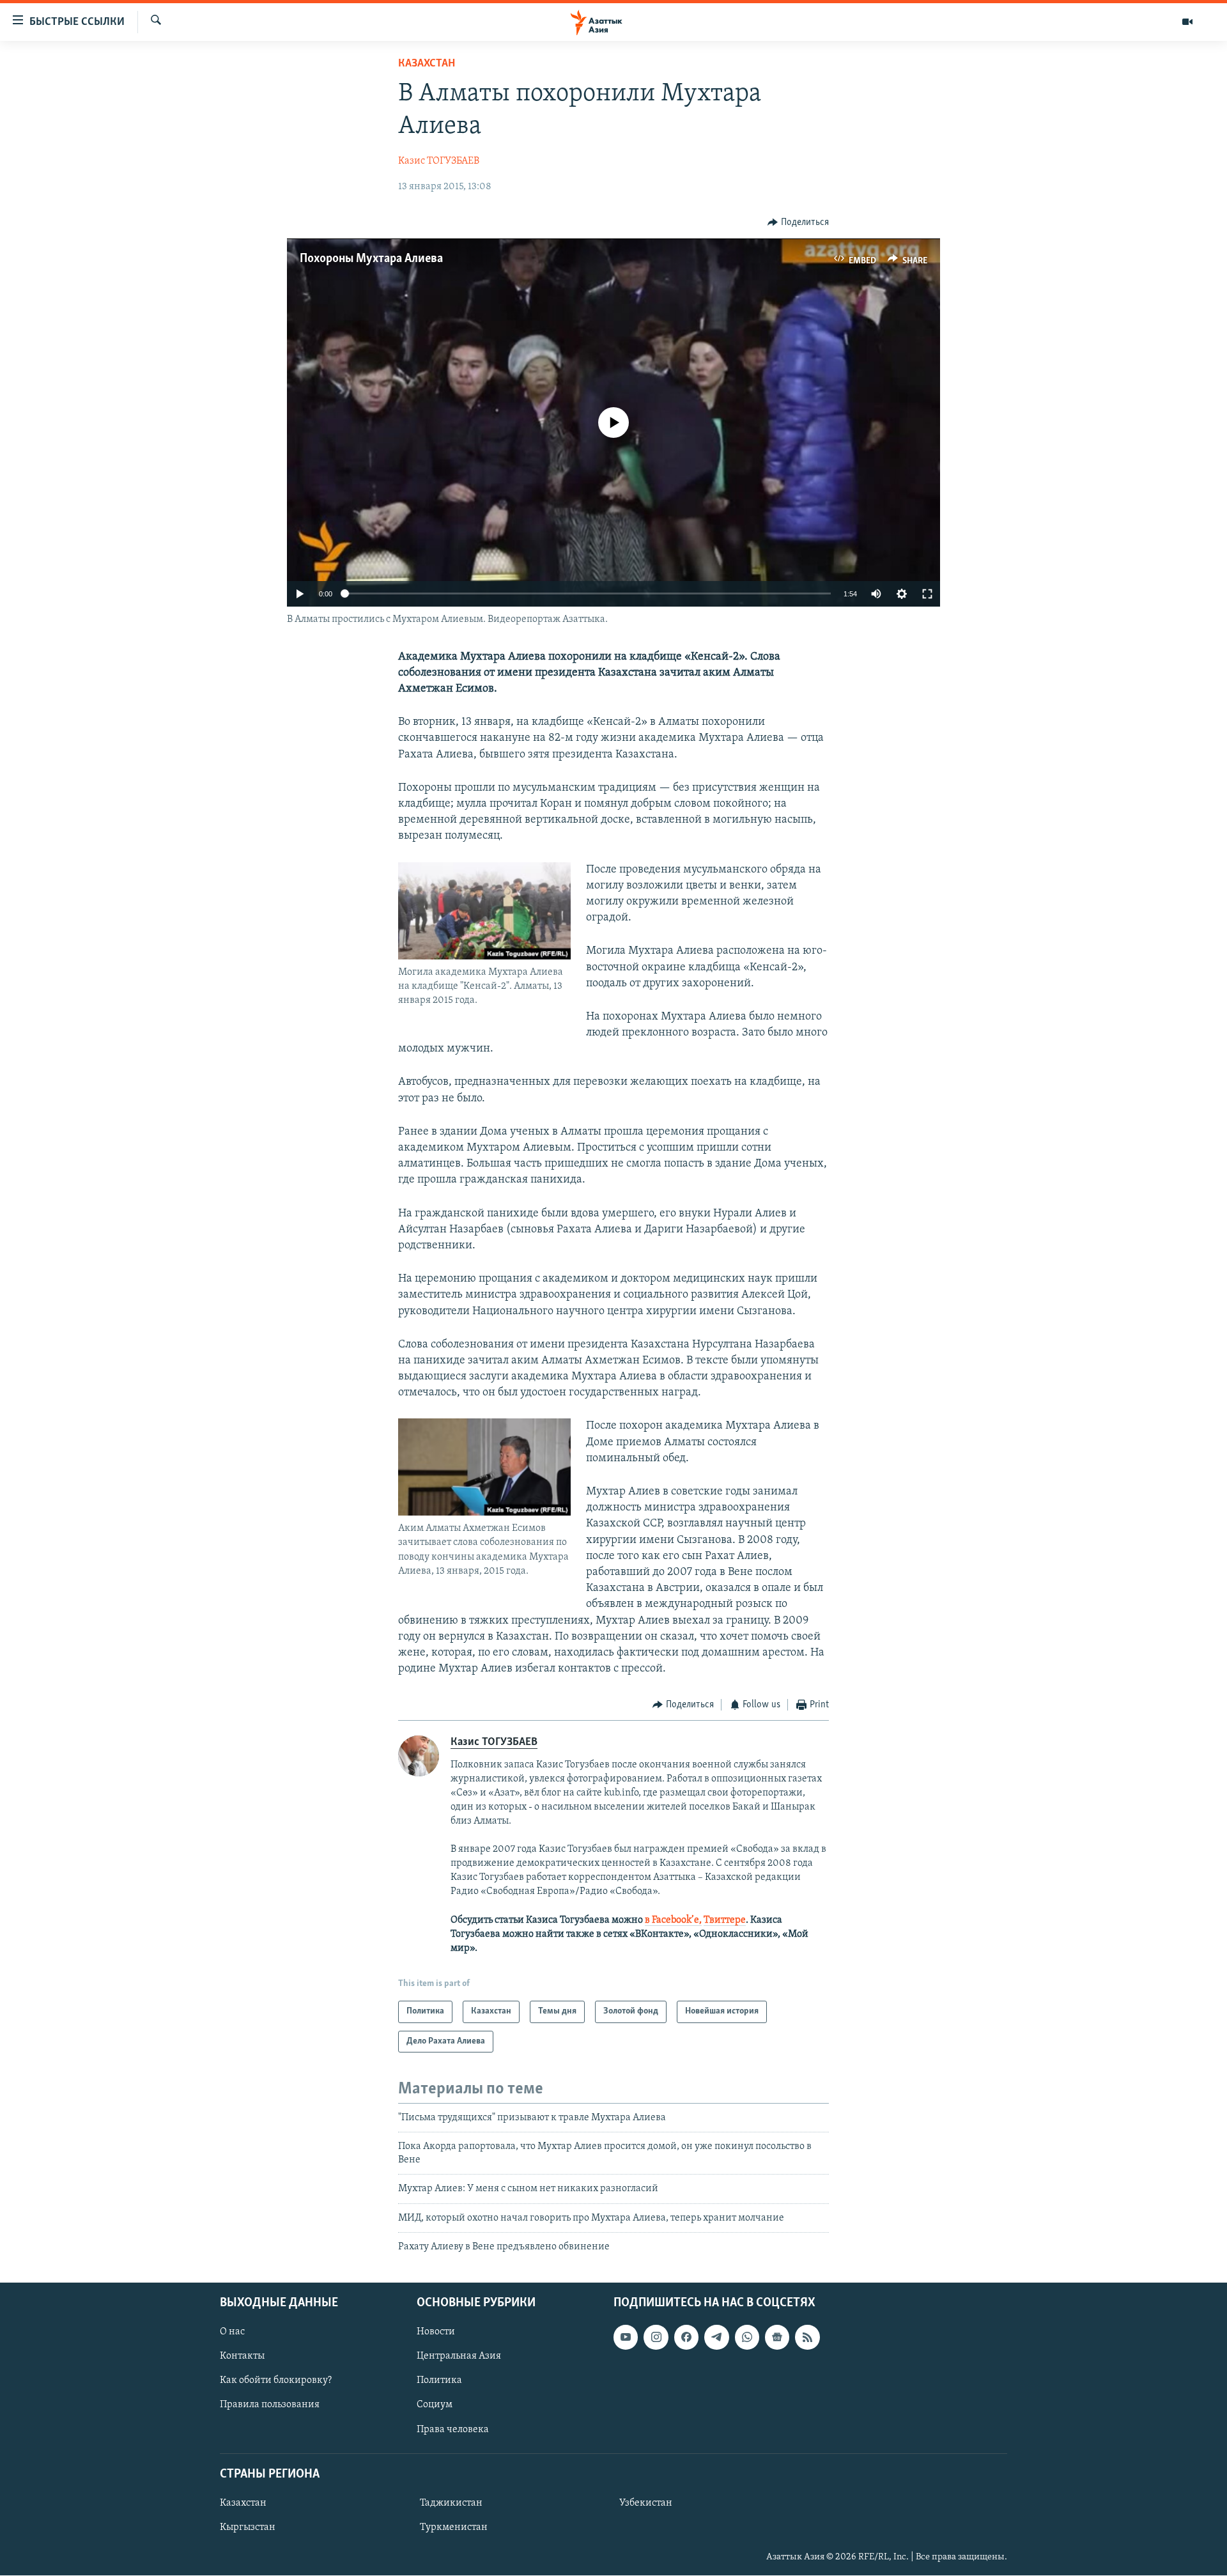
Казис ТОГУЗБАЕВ (439, 161)
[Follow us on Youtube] (626, 2338)
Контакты (242, 2357)
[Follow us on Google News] (777, 2338)
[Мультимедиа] (1187, 22)
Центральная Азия (459, 2357)
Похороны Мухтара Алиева (371, 259)
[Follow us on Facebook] (686, 2338)
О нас (232, 2332)
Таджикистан (451, 2503)
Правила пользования (270, 2405)
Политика (439, 2381)
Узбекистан (646, 2503)
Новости (436, 2332)
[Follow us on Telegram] (716, 2338)
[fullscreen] (927, 594)
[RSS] (807, 2338)
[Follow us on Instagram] (656, 2338)
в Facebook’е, (673, 1920)
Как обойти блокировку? (276, 2381)
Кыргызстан (248, 2527)
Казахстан (427, 64)
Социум (435, 2405)
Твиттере (725, 1920)
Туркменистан (454, 2527)
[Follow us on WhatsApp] (747, 2338)
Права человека (453, 2430)
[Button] (798, 222)
